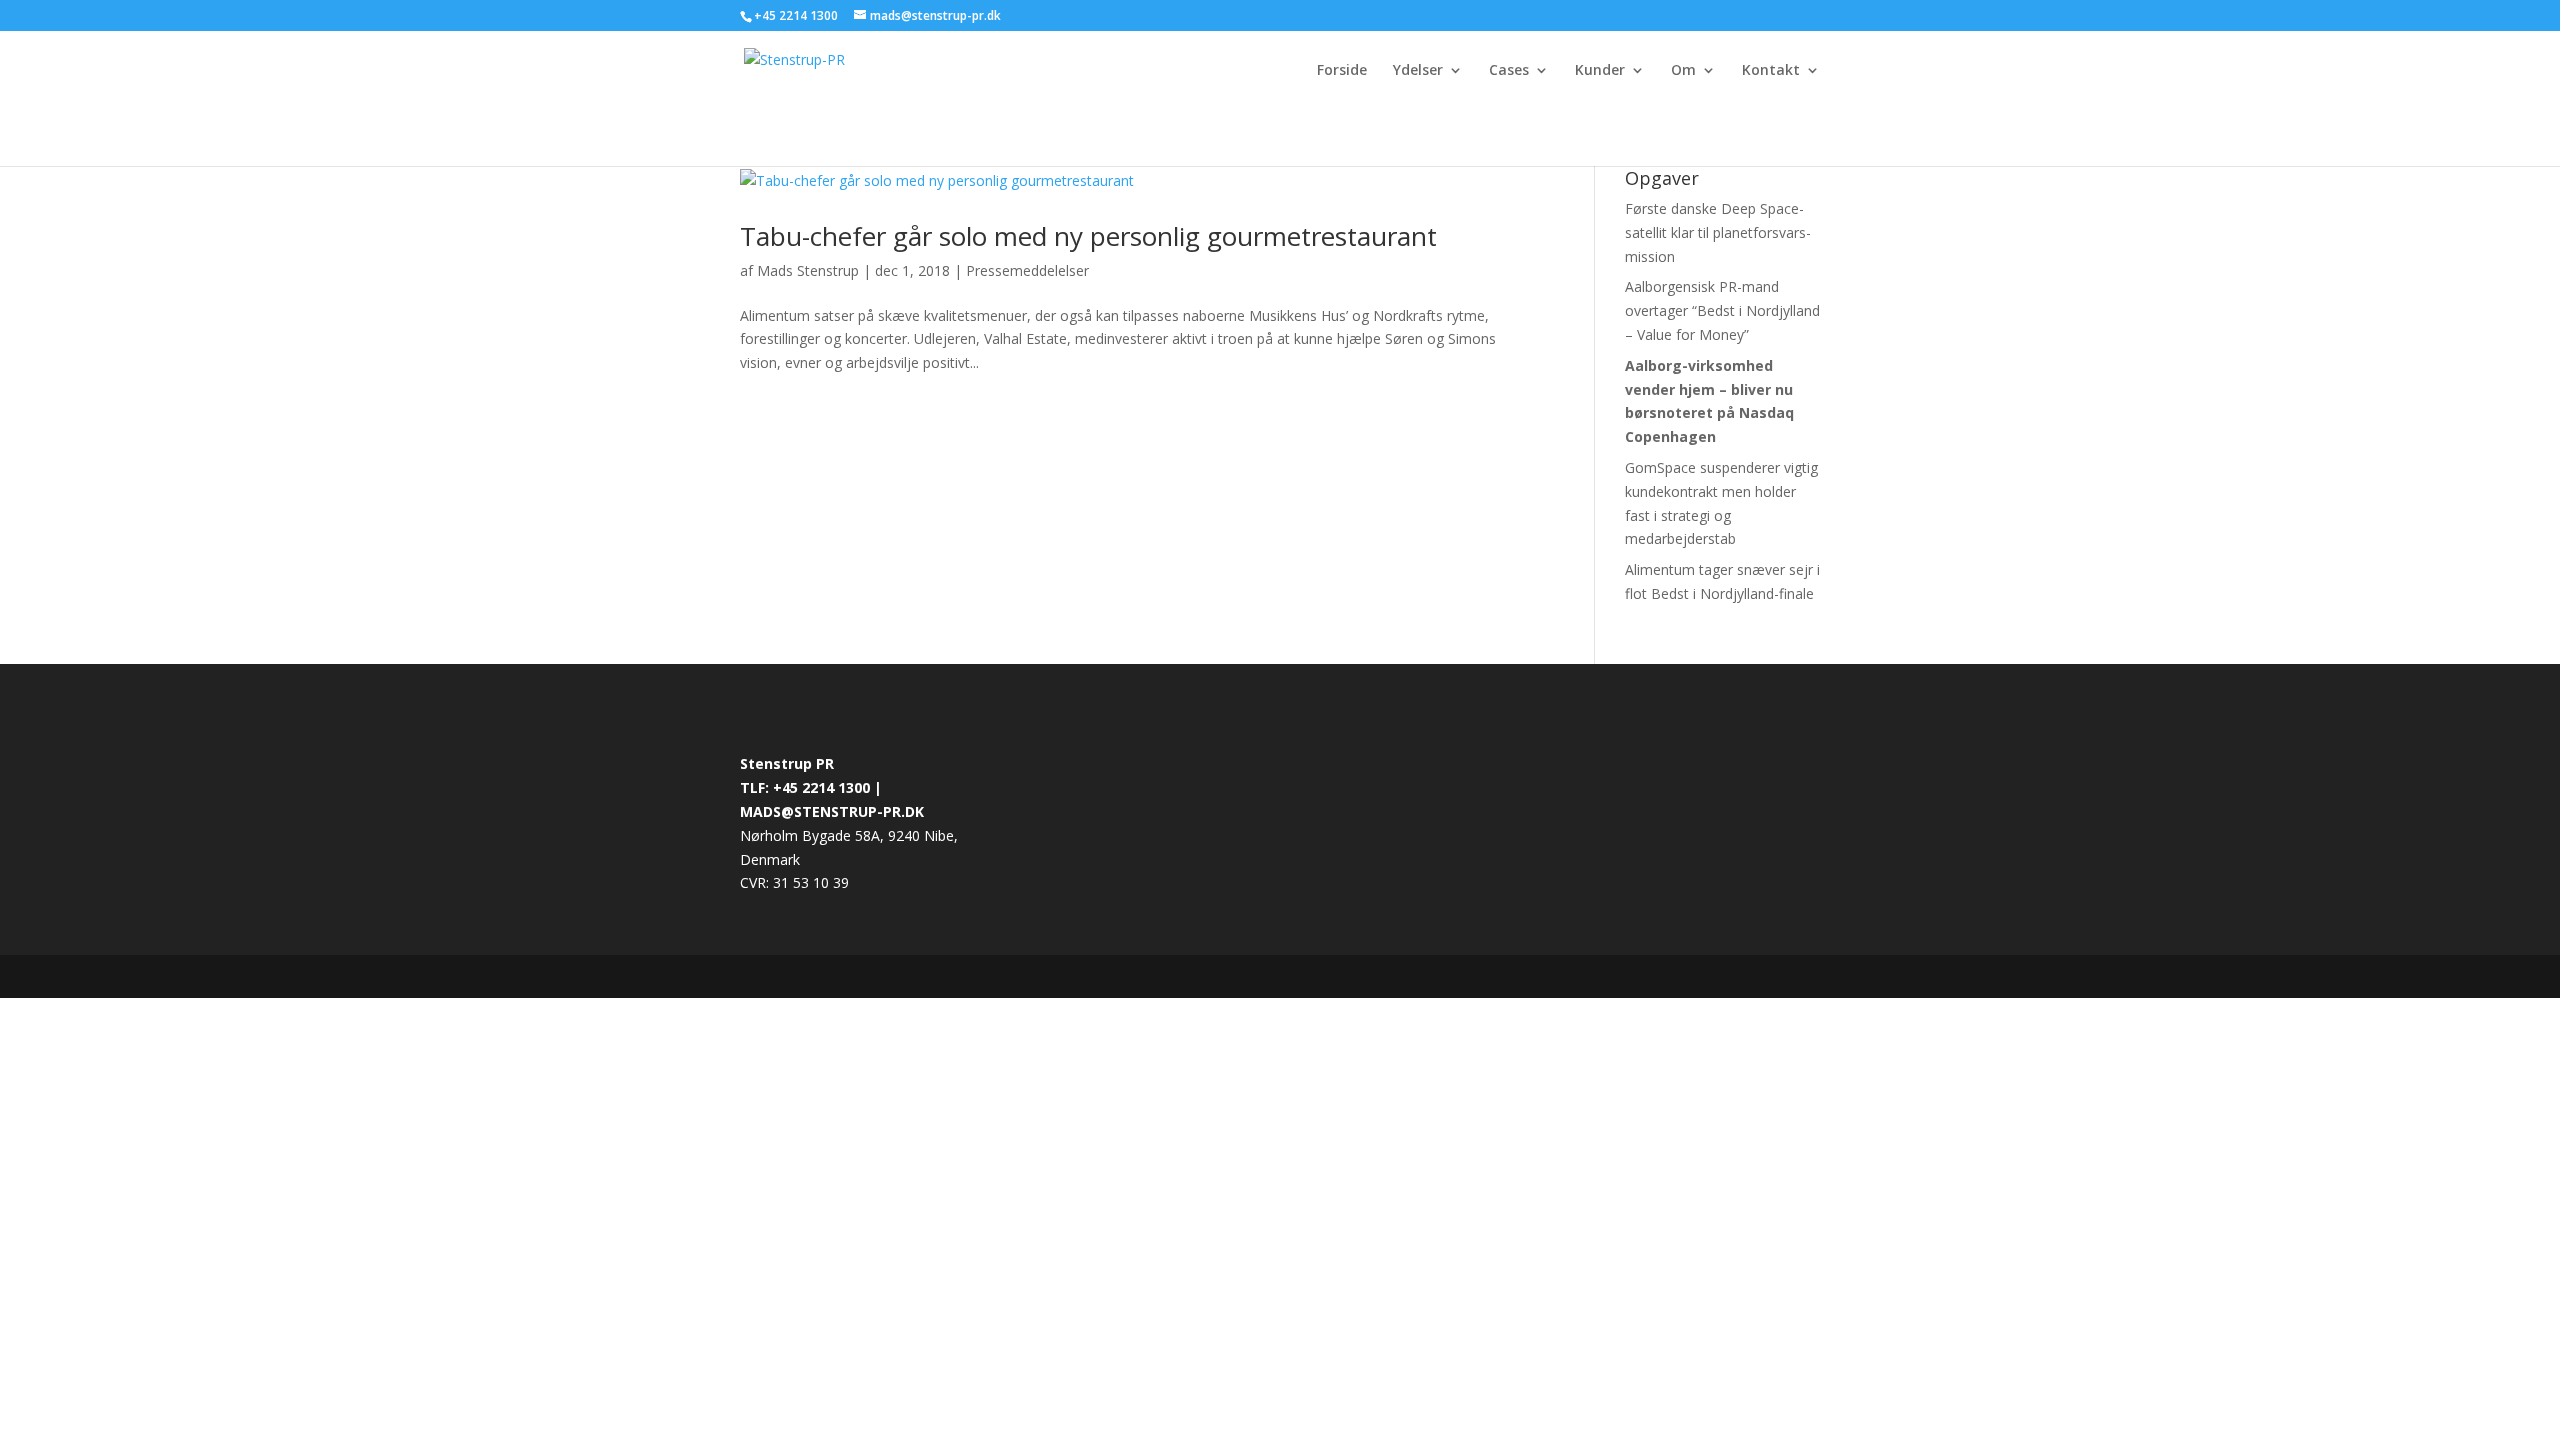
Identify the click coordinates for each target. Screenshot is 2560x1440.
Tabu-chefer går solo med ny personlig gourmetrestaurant (1088, 236)
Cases (1509, 71)
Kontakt (1771, 71)
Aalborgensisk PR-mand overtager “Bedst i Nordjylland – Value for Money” (1722, 310)
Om (1683, 71)
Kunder (1600, 71)
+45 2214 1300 (797, 15)
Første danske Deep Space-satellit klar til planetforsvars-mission (1718, 232)
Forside (1342, 71)
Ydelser (1418, 71)
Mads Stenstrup (808, 270)
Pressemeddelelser (1027, 270)
